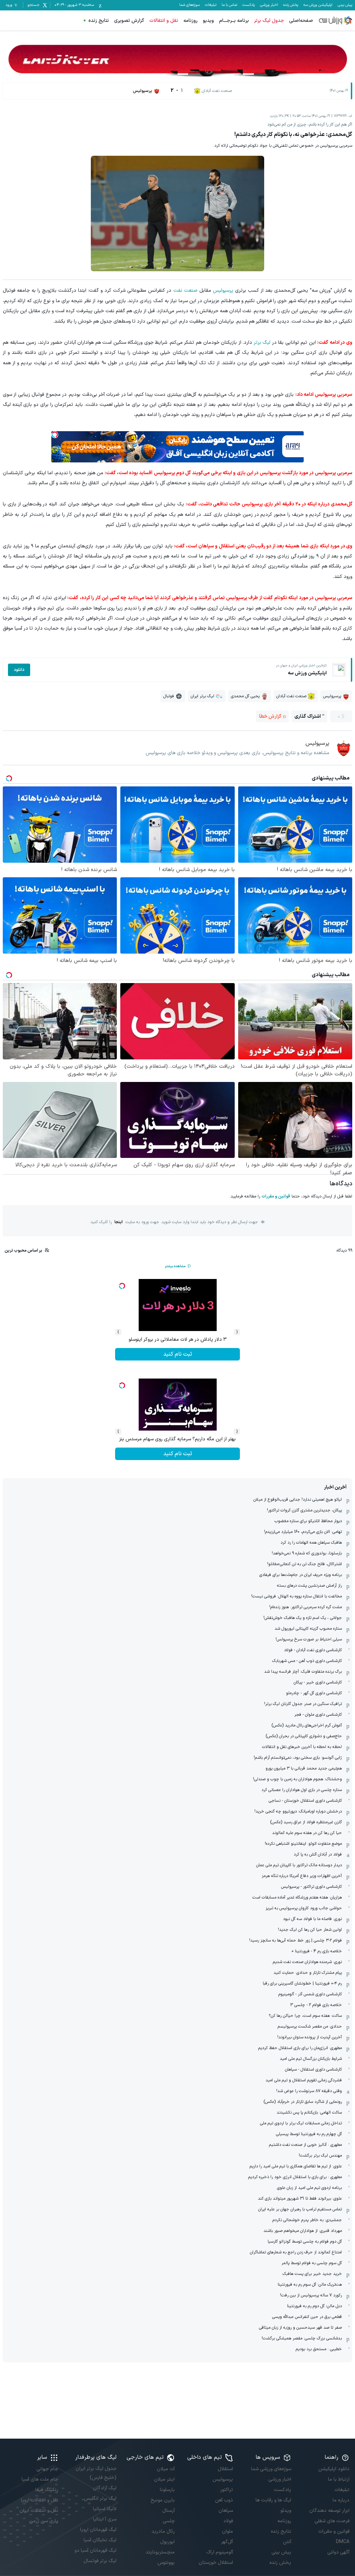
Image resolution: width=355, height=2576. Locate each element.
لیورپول (167, 2542)
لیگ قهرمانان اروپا (98, 2530)
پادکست (249, 5)
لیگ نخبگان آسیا (100, 2540)
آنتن (287, 2542)
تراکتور (227, 2490)
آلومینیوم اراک (220, 2552)
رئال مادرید (163, 2531)
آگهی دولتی (338, 2552)
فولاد (228, 2521)
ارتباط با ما (339, 2479)
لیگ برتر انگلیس (100, 2498)
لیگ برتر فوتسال (100, 2561)
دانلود (19, 670)
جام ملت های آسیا (40, 2479)
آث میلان (166, 2469)
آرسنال (168, 2511)
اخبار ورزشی (269, 5)
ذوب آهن (224, 2500)
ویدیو (208, 21)
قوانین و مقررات (276, 1196)
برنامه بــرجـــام (234, 21)
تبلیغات (211, 5)
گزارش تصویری (129, 21)
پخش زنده (291, 5)
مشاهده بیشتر (175, 1266)
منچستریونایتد (160, 2552)
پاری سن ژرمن (44, 2521)
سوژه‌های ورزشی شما (271, 2469)
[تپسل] (55, 435)
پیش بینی (345, 5)
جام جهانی (47, 2469)
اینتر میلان (164, 2479)
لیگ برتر (262, 343)
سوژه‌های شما (189, 5)
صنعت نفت (185, 291)
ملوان (227, 2531)
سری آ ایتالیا (105, 2519)
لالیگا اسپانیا (105, 2509)
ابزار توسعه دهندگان (329, 2511)
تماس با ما (229, 5)
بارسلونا (167, 2490)
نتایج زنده (99, 21)
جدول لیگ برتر (269, 21)
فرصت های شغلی (332, 2521)
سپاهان (226, 2511)
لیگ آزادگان (105, 2488)
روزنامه (191, 21)
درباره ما (341, 2500)
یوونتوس (166, 2563)
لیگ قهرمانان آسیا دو (96, 2551)
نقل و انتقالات (164, 21)
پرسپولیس (223, 291)
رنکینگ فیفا (47, 2490)
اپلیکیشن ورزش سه (318, 5)
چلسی (169, 2521)
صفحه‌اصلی (301, 21)
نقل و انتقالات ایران (39, 2511)
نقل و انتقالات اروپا (40, 2500)
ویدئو (286, 2511)
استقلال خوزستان (216, 2563)
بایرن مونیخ (163, 2500)
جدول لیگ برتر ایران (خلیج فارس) (96, 2473)
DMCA (343, 2542)
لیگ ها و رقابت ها (273, 2500)
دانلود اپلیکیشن (334, 2469)
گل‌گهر (227, 2542)
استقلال (225, 2469)
